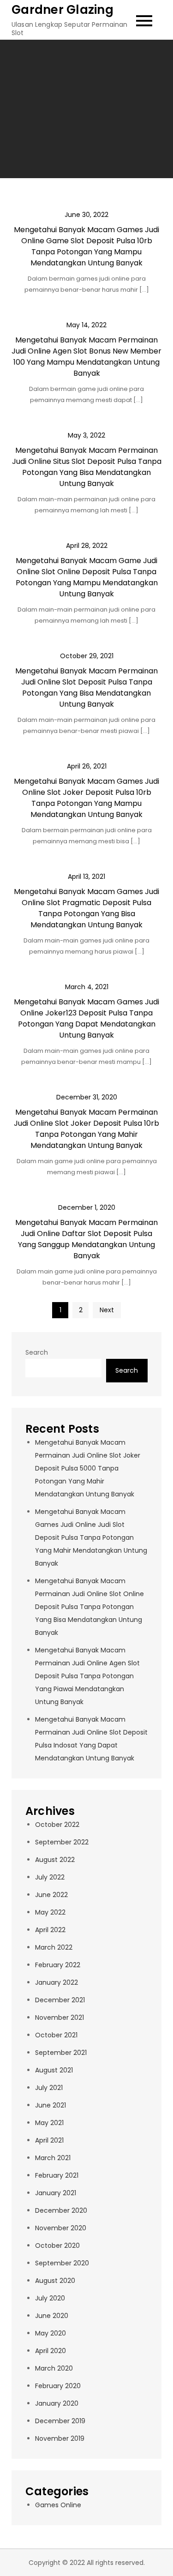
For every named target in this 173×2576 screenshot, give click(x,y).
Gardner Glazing (63, 10)
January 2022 (57, 1982)
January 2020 (57, 2403)
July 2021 (49, 2088)
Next (107, 1310)
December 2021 (60, 2000)
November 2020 (61, 2228)
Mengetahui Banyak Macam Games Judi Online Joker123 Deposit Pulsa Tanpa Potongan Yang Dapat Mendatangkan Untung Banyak (86, 1018)
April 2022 (50, 1930)
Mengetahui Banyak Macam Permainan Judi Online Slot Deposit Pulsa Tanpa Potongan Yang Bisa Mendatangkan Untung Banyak (86, 688)
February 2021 (57, 2175)
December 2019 (60, 2421)
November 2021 (60, 2018)
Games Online (58, 2505)
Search (37, 1352)
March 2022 (54, 1947)
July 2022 (50, 1877)
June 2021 (51, 2105)
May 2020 (51, 2333)
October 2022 (57, 1825)
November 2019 (60, 2438)
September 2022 (62, 1842)
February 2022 (58, 1965)
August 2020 (55, 2281)
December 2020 (61, 2210)
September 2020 (62, 2263)
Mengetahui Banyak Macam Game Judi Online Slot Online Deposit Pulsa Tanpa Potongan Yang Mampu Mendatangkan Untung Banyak (87, 577)
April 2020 (51, 2351)
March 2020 (54, 2368)
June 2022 (51, 1895)
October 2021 (56, 2035)
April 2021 (49, 2140)
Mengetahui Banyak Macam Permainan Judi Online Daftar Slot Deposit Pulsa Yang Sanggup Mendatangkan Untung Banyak (86, 1239)
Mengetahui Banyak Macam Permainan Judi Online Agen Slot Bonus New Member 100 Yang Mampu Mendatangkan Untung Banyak (86, 357)
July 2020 (50, 2298)
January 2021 (56, 2193)
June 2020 (52, 2316)
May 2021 (49, 2123)
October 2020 (57, 2246)
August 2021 (54, 2070)
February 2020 (58, 2386)
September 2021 (61, 2053)
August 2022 (55, 1860)
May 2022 (50, 1912)
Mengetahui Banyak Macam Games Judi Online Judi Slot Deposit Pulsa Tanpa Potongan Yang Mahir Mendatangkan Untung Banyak (91, 1537)
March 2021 (53, 2158)
